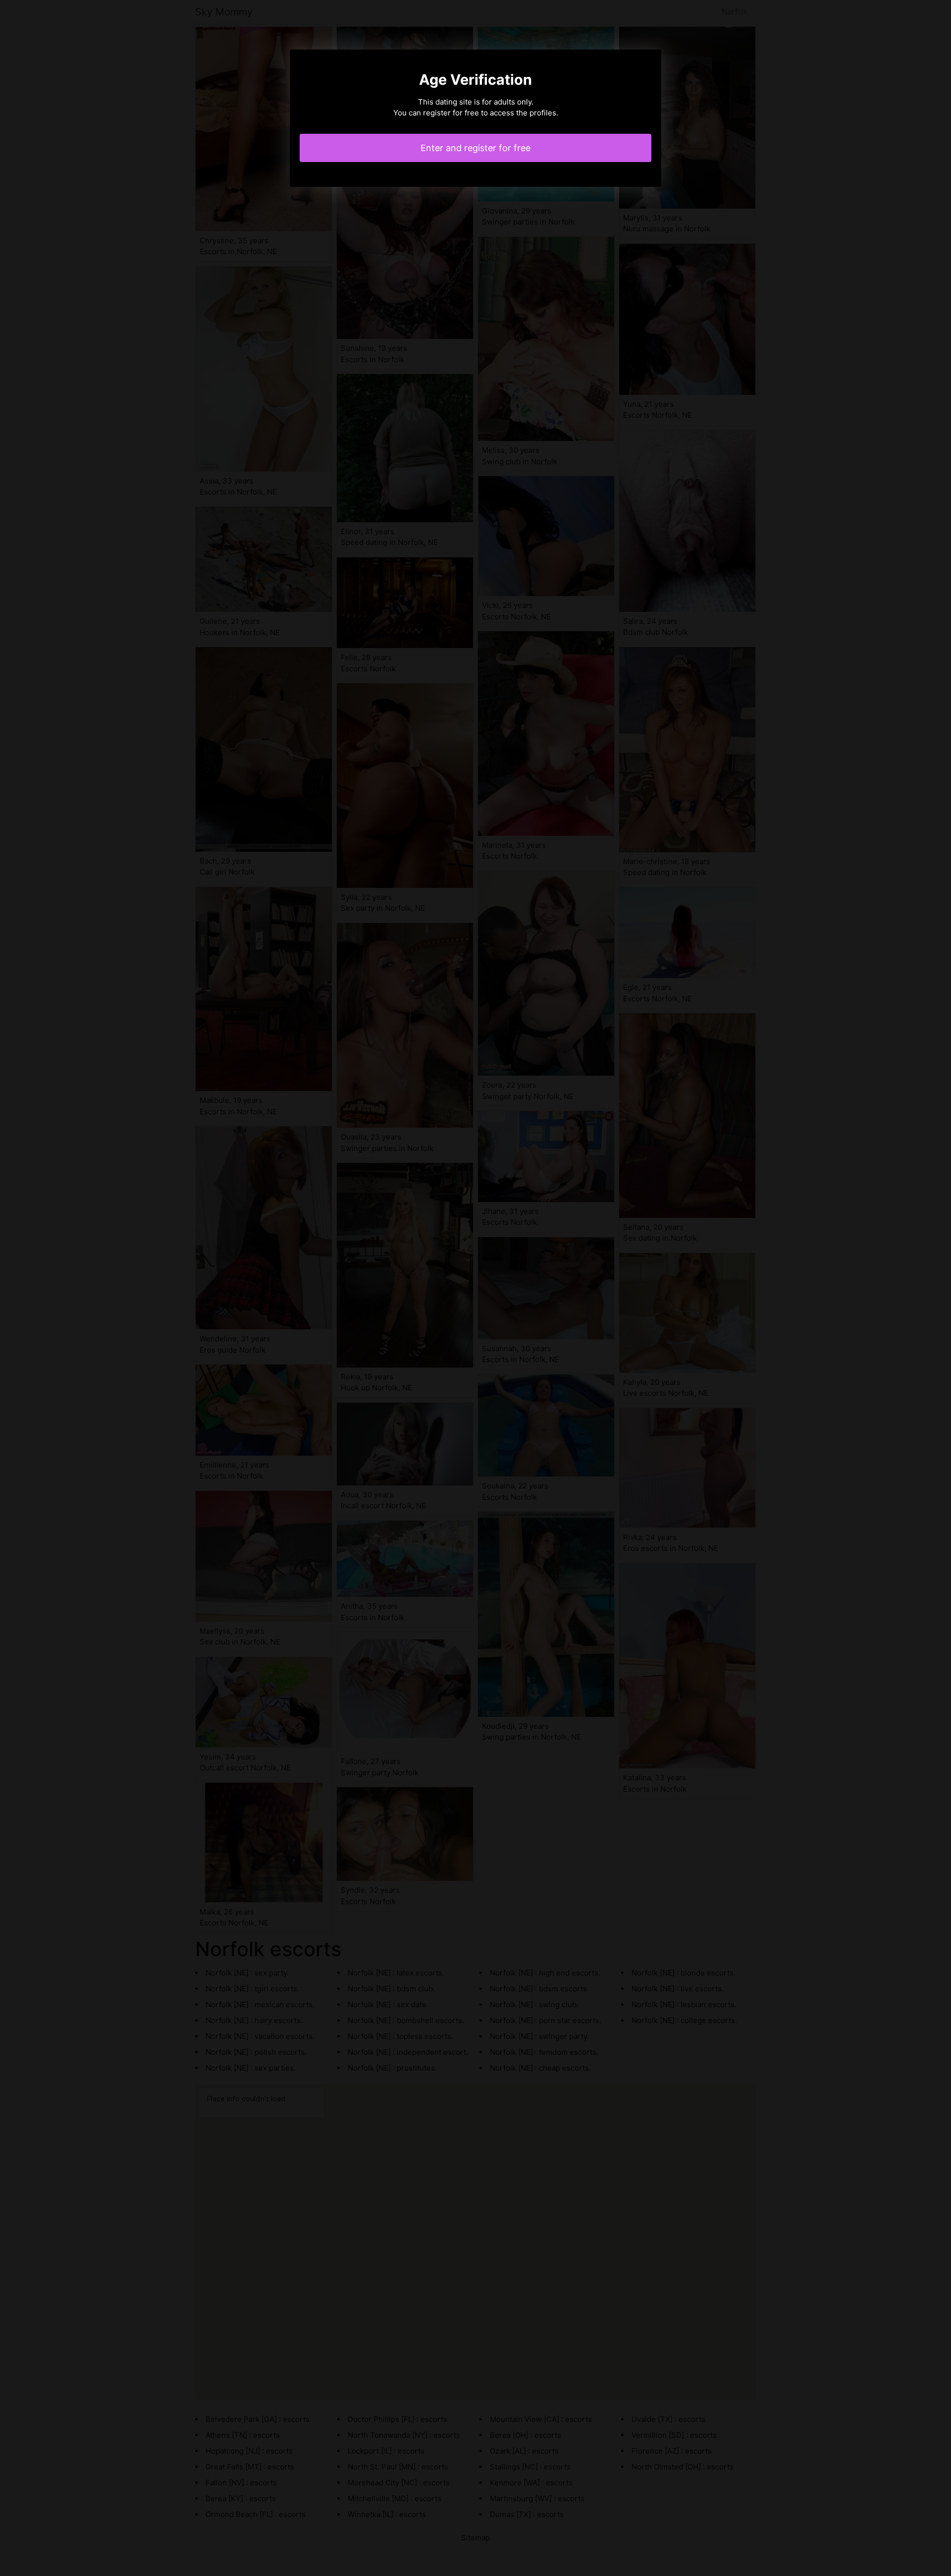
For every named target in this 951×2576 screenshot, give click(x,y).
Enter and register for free (475, 148)
